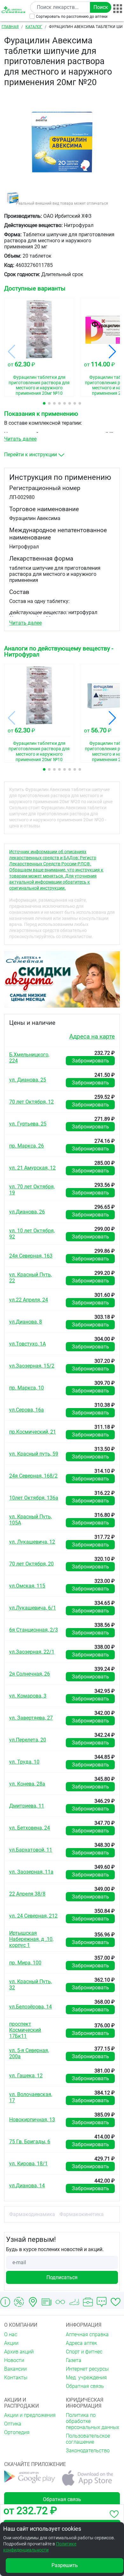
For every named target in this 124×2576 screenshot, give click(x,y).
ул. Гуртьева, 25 (28, 1124)
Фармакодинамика (32, 2214)
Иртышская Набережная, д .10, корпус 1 (31, 1939)
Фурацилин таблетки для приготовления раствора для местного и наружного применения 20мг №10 (39, 383)
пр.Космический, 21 (33, 1432)
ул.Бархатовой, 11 (31, 1850)
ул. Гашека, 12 (26, 2076)
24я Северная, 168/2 (33, 1476)
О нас (11, 2334)
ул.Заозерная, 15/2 (32, 1366)
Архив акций (19, 2352)
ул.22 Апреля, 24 (29, 1300)
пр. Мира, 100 (25, 1963)
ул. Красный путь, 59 (34, 1454)
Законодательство (88, 2451)
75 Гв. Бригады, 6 (30, 2142)
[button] (44, 403)
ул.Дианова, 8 (26, 1322)
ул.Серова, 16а (27, 1410)
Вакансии (15, 2369)
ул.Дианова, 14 (27, 2186)
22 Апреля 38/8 (27, 1894)
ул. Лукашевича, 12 (32, 1542)
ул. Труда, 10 (24, 1762)
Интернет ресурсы (87, 2369)
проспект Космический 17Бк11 (25, 2030)
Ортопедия (17, 2432)
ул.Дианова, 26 (27, 1212)
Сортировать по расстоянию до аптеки (72, 17)
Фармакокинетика (82, 2214)
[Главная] (14, 10)
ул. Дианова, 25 (28, 1080)
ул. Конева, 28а (27, 1784)
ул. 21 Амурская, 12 (32, 1168)
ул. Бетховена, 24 (30, 1828)
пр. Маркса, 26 (27, 1146)
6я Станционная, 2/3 (34, 1630)
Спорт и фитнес (84, 2352)
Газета (74, 2360)
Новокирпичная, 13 (32, 2120)
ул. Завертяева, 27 (31, 1718)
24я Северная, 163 (31, 1256)
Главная (10, 27)
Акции (11, 2343)
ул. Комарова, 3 (28, 1696)
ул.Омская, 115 (27, 1586)
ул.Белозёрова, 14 (31, 2007)
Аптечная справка (87, 2334)
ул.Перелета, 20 (28, 1740)
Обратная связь (85, 2386)
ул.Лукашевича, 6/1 (33, 1608)
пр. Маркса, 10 (27, 1388)
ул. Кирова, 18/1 (28, 2164)
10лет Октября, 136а (34, 1498)
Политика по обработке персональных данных (93, 2421)
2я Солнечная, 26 (30, 1674)
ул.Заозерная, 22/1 (32, 1652)
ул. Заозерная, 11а (31, 1872)
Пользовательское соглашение (88, 2439)
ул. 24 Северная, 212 (33, 1916)
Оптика (13, 2424)
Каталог (34, 27)
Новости (14, 2360)
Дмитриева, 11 (27, 1806)
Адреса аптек (81, 2343)
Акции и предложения (30, 2415)
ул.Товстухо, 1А (28, 1344)
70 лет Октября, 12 (31, 1102)
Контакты (16, 2378)
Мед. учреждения (86, 2378)
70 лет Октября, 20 (31, 1564)
